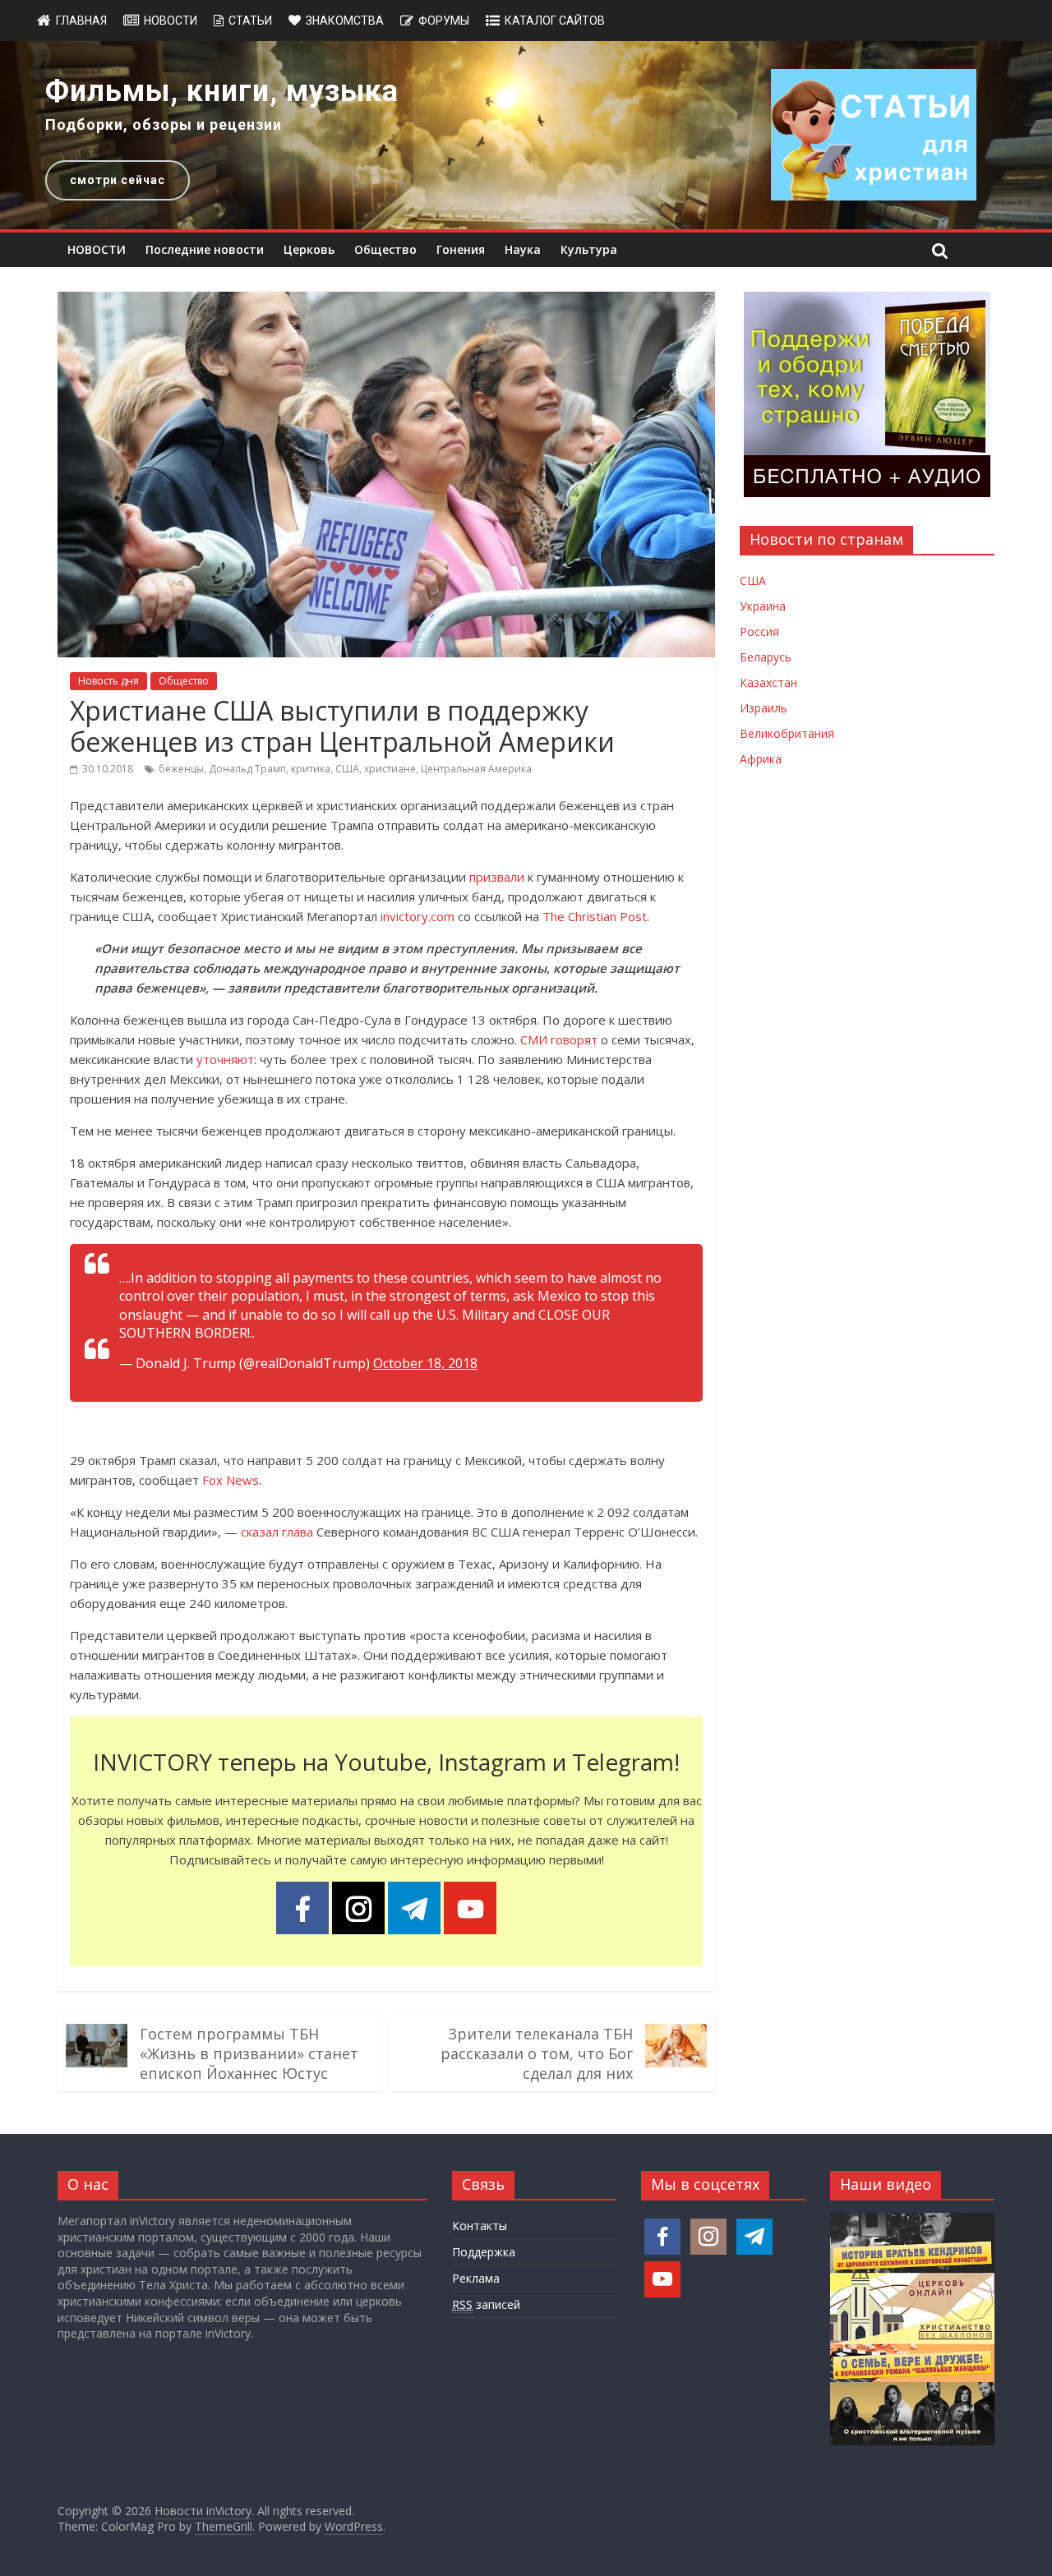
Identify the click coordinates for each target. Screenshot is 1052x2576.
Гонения (461, 249)
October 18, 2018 (425, 1363)
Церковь (309, 249)
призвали (497, 877)
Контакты (480, 2226)
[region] (526, 135)
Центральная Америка (476, 769)
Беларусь (766, 657)
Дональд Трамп (247, 769)
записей (486, 2304)
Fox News (231, 1480)
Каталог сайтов (555, 21)
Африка (761, 759)
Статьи (250, 21)
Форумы (444, 21)
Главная (81, 21)
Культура (589, 249)
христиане (390, 769)
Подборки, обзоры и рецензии (164, 124)
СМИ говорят (559, 1039)
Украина (763, 606)
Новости (171, 21)
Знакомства (345, 21)
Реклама (476, 2278)
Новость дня (108, 681)
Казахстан (768, 682)
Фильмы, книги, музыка (222, 91)
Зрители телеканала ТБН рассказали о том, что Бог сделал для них (537, 2053)
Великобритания (787, 733)
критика (311, 769)
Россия (759, 631)
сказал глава (277, 1532)
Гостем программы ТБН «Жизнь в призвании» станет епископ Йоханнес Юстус (249, 2053)
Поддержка (484, 2252)
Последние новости (205, 249)
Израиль (764, 708)
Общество (385, 249)
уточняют (225, 1059)
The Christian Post (595, 916)
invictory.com (418, 916)
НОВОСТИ (97, 249)
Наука (523, 249)
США (347, 769)
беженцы (181, 769)
